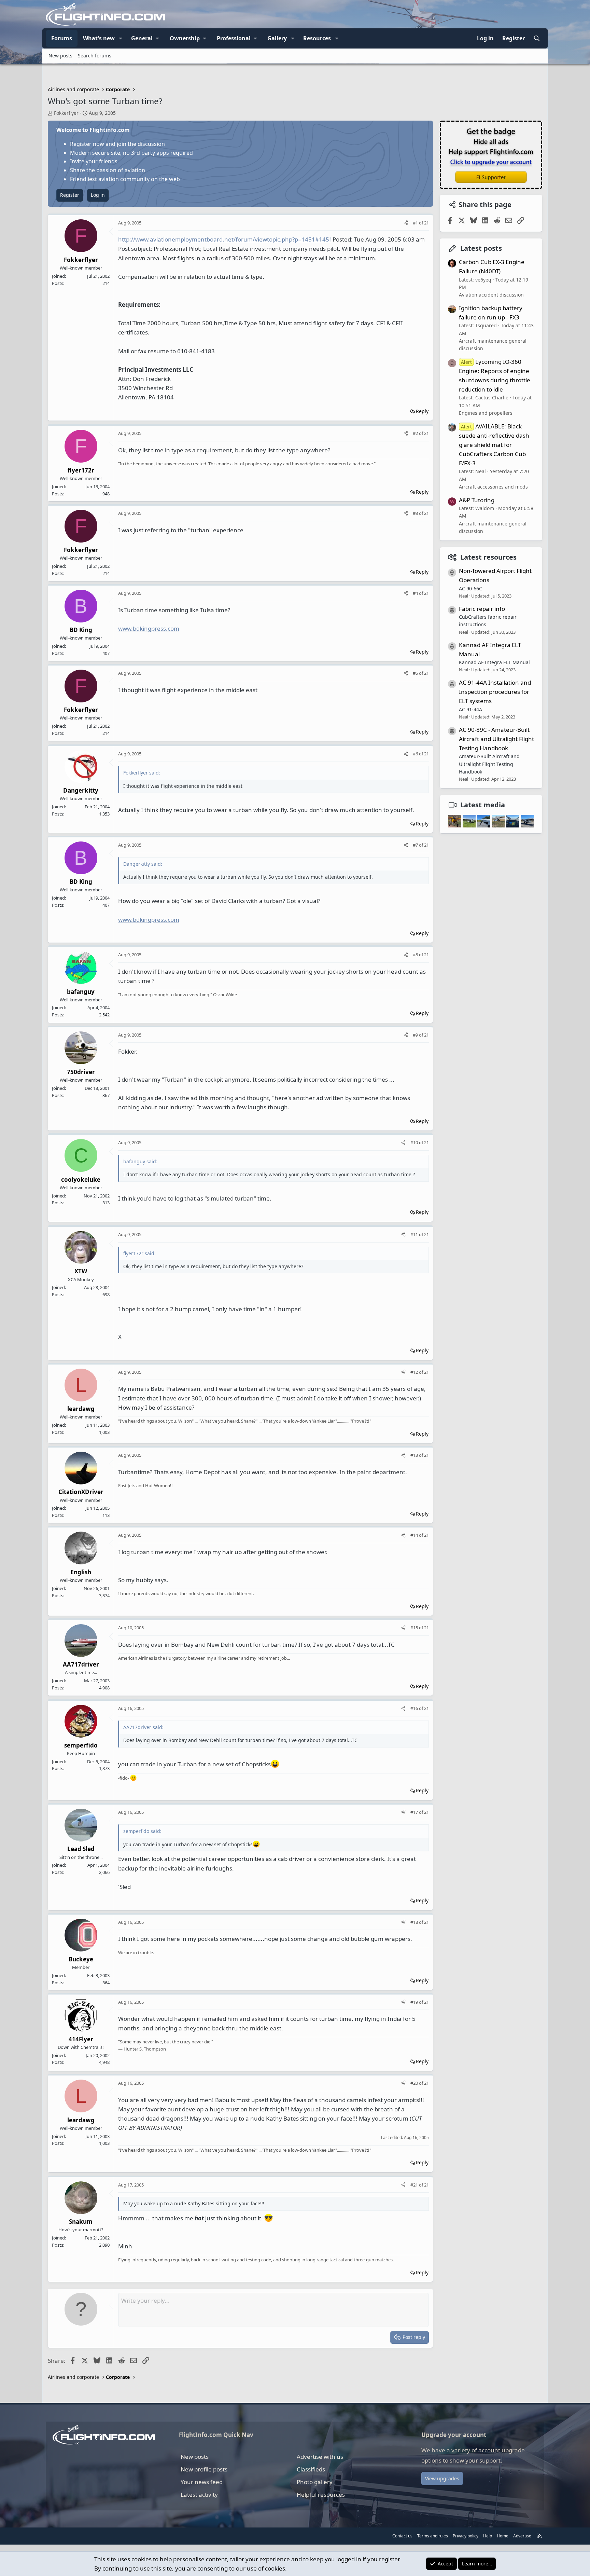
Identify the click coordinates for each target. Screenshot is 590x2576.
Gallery (277, 38)
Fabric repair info (482, 608)
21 (426, 223)
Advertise (522, 2536)
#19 (415, 2002)
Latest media (483, 805)
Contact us (402, 2536)
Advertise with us (320, 2457)
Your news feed (202, 2482)
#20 (415, 2083)
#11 (415, 1234)
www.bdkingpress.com (149, 628)
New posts (60, 56)
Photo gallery (315, 2482)
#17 (415, 1812)
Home (503, 2536)
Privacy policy (466, 2536)
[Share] (406, 223)
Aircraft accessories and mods (493, 487)
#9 (416, 1035)
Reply (422, 411)
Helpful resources (321, 2495)
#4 (416, 593)
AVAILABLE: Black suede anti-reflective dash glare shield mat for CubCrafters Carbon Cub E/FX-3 (494, 444)
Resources (317, 38)
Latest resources (488, 557)
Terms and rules (433, 2536)
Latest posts (481, 248)
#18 (415, 1922)
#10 (415, 1142)
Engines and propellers (486, 413)
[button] (121, 39)
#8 (416, 955)
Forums (62, 38)
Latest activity (199, 2495)
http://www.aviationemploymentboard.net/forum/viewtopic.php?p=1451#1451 (225, 239)
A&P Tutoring (477, 500)
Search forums (95, 56)
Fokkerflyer (66, 113)
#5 (416, 673)
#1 (416, 223)
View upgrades (442, 2478)
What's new (99, 38)
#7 (416, 845)
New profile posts (204, 2469)
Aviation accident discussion (491, 295)
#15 (415, 1628)
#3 (416, 513)
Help (488, 2536)
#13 (415, 1455)
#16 (415, 1708)
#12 (415, 1372)
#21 (415, 2185)
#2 (416, 433)
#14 (415, 1535)
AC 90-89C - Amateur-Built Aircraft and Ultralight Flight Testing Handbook (496, 738)
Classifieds (311, 2469)
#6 (416, 754)
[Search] (537, 39)
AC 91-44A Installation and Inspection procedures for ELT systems (495, 691)
